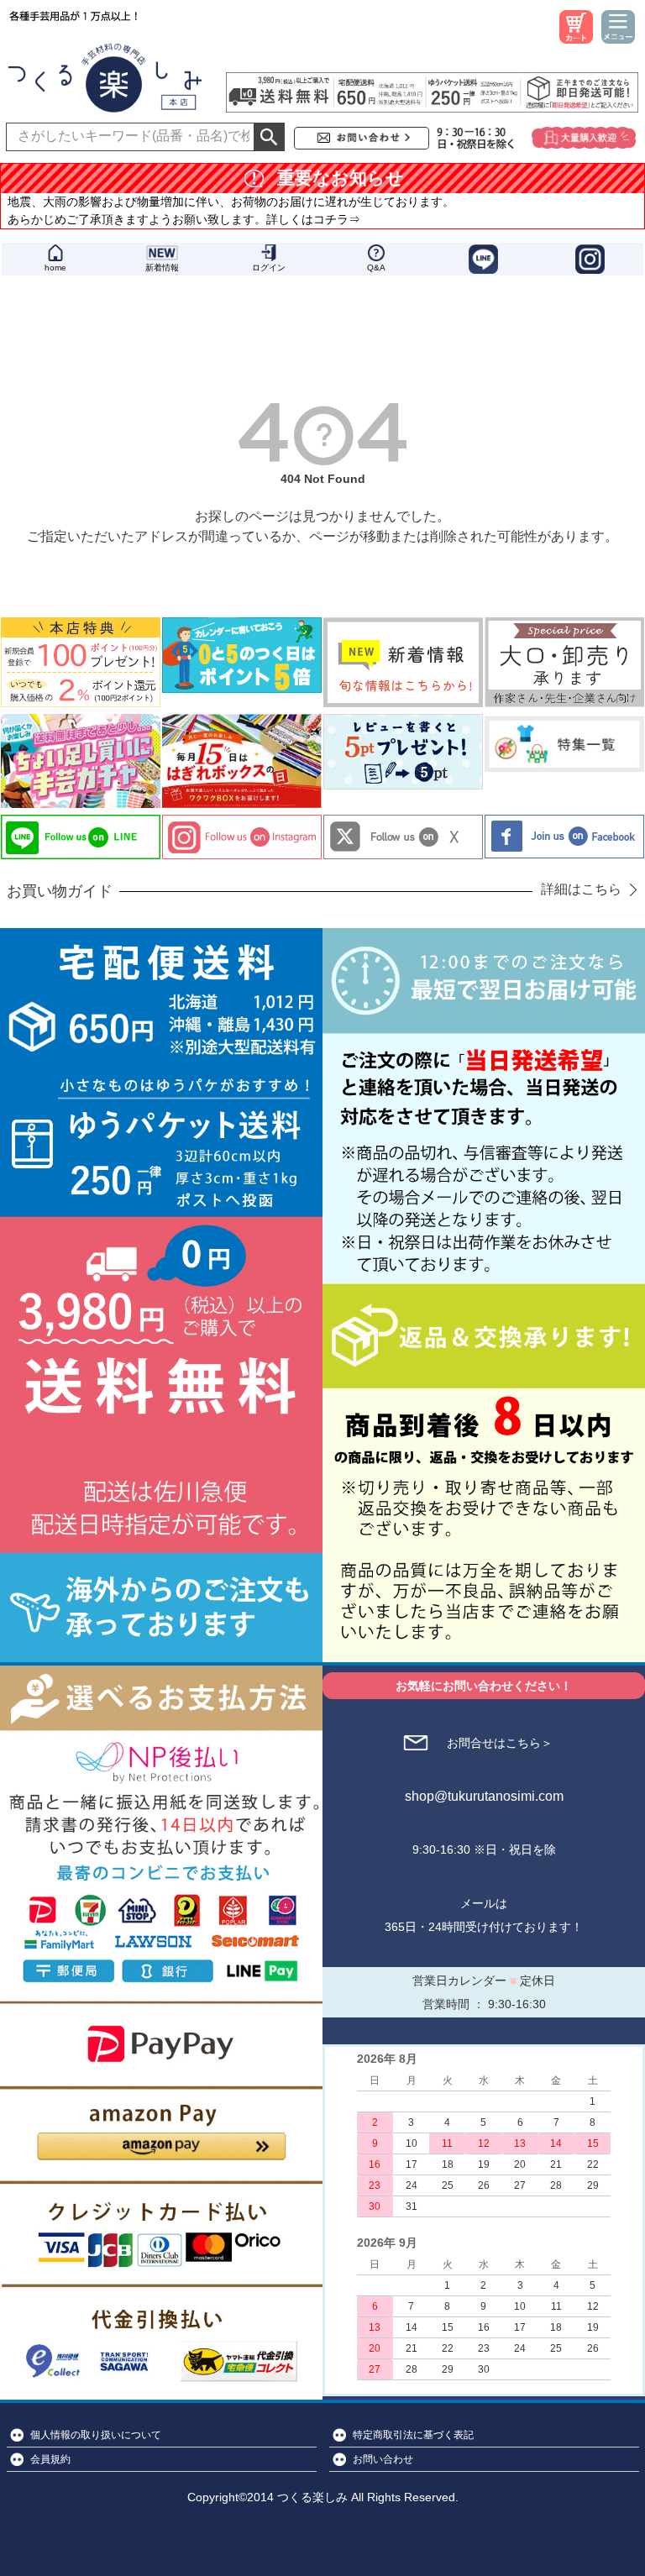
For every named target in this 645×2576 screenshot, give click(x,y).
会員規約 (50, 2459)
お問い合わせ (383, 2459)
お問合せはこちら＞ (500, 1743)
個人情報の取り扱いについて (96, 2435)
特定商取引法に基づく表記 (413, 2435)
